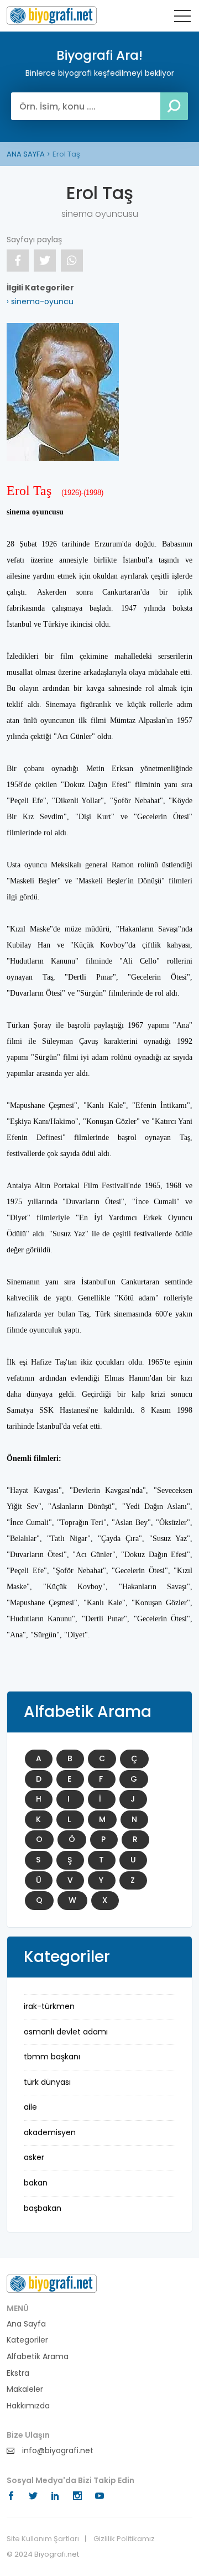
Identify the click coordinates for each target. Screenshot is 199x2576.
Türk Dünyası (47, 2082)
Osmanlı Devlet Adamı (66, 2032)
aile (30, 2107)
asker (34, 2157)
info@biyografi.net (57, 2451)
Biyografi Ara (52, 15)
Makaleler (25, 2389)
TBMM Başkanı (52, 2057)
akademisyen (50, 2132)
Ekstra (18, 2373)
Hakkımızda (28, 2406)
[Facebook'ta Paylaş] (18, 261)
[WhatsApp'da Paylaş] (72, 261)
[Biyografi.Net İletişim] (52, 2283)
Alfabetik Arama (38, 2357)
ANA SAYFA (26, 154)
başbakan (43, 2208)
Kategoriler (27, 2340)
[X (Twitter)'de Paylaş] (45, 261)
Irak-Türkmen (49, 2006)
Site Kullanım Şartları (43, 2539)
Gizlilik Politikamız (124, 2539)
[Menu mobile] (182, 18)
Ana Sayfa (26, 2324)
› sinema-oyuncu (40, 301)
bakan (36, 2183)
